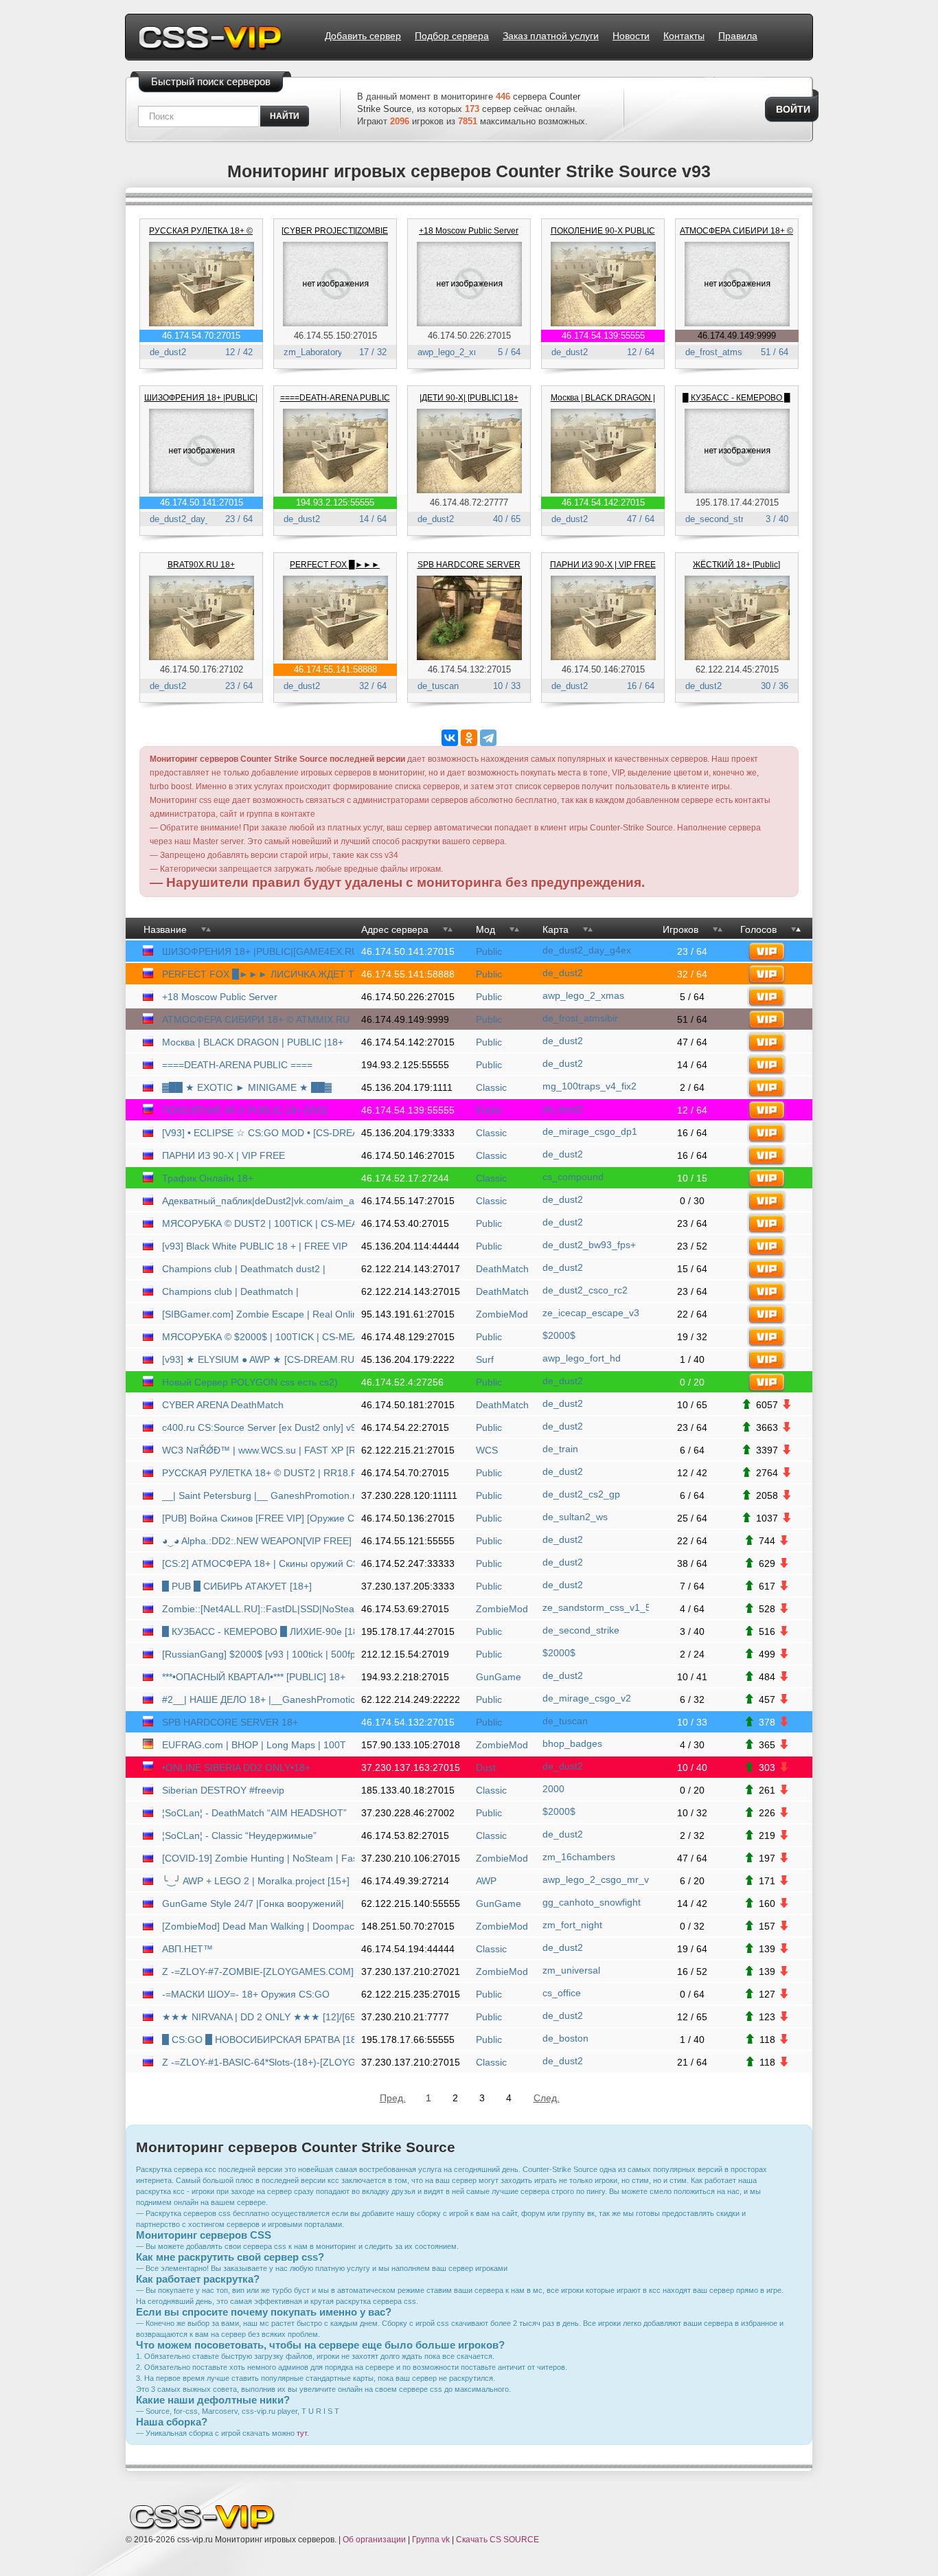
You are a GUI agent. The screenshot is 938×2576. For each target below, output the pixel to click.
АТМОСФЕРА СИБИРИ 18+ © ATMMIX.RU (256, 1019)
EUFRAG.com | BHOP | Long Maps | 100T (254, 1745)
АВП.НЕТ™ (187, 1949)
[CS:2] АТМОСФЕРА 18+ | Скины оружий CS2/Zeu (260, 1563)
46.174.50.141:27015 (202, 502)
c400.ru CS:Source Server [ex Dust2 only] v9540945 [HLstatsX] (260, 1427)
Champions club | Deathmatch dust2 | (244, 1269)
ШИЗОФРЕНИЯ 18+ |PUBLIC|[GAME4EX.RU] (260, 951)
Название (165, 929)
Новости (631, 36)
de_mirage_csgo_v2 (587, 1698)
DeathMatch (502, 1269)
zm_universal (571, 1970)
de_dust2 (168, 352)
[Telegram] (488, 738)
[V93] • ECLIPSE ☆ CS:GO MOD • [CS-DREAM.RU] (260, 1133)
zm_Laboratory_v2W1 (327, 352)
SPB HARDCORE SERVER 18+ (230, 1722)
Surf (485, 1359)
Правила (738, 36)
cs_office (562, 1993)
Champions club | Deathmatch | (230, 1291)
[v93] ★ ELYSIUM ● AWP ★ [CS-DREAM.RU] (260, 1359)
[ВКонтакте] (450, 738)
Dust (486, 1767)
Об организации (374, 2540)
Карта (556, 929)
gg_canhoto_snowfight (592, 1902)
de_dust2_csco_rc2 (585, 1290)
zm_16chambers (579, 1857)
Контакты (684, 36)
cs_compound (573, 1177)
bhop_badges (572, 1743)
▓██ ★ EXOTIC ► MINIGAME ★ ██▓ (247, 1087)
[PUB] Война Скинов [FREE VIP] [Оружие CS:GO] (260, 1518)
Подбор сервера (452, 36)
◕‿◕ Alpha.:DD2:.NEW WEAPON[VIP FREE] (257, 1541)
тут (302, 2433)
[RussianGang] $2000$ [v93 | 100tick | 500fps (260, 1654)
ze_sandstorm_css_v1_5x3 (596, 1607)
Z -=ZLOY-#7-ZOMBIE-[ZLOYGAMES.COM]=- (260, 1971)
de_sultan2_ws (575, 1517)
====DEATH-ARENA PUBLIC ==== (237, 1065)
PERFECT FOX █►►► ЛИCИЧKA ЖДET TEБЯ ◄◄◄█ (260, 974)
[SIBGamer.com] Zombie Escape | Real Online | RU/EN (260, 1314)
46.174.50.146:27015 (603, 669)
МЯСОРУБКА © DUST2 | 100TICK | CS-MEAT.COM (260, 1223)
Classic (491, 1087)
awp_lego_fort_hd (582, 1358)
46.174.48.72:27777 (469, 502)
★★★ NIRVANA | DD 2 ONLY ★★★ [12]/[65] (260, 2017)
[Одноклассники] (469, 738)
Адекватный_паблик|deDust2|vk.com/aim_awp (260, 1201)
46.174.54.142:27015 (603, 502)
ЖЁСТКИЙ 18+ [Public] (736, 565)
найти (285, 116)
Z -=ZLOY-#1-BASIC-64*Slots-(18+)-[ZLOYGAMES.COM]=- (260, 2062)
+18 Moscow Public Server (469, 231)
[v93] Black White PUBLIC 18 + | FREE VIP (255, 1246)
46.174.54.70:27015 (201, 336)
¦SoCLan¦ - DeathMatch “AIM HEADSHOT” (254, 1813)
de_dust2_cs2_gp (581, 1494)
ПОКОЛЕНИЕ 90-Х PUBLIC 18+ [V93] (244, 1110)
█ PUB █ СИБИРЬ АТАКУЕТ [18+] (237, 1586)
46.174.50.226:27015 (469, 336)
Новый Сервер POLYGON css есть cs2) (250, 1382)
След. (546, 2098)
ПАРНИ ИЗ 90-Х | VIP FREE (603, 565)
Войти (793, 109)
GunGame (499, 1677)
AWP (486, 1881)
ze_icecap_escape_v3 (591, 1313)
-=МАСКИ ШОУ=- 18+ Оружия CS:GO (246, 1994)
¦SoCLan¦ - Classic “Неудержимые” (239, 1835)
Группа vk (431, 2540)
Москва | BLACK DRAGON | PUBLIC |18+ (253, 1042)
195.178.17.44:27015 (737, 502)
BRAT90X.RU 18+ (201, 565)
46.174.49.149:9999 (737, 336)
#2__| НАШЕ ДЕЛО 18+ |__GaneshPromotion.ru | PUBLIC (260, 1699)
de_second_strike (720, 519)
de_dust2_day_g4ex (190, 519)
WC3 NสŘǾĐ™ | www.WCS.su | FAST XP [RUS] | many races (260, 1450)
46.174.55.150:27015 (335, 336)
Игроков (680, 929)
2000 (553, 1789)
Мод (485, 929)
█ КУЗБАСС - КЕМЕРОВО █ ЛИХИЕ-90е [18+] (260, 1631)
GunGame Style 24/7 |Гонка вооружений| (253, 1903)
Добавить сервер (363, 36)
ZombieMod (502, 1314)
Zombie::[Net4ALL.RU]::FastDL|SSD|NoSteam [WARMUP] (260, 1609)
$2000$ (559, 1335)
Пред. (392, 2098)
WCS (487, 1450)
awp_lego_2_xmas (454, 352)
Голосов (758, 929)
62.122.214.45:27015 (737, 669)
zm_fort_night (572, 1925)
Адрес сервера (395, 929)
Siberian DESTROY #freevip (223, 1790)
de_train (560, 1449)
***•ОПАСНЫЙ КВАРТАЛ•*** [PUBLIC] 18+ (254, 1677)
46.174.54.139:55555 (603, 336)
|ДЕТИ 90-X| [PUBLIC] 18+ (469, 398)
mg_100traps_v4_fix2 (590, 1086)
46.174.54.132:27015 (469, 669)
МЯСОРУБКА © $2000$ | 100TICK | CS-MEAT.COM (260, 1337)
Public (489, 951)
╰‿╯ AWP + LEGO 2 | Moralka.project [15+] (256, 1881)
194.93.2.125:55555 (335, 502)
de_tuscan (438, 686)
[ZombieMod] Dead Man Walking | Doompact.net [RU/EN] (260, 1926)
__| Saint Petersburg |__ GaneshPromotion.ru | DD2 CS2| (260, 1495)
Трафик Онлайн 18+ (208, 1178)
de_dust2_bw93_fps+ (589, 1245)
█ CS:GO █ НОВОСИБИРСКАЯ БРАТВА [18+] (260, 2040)
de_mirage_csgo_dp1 (590, 1131)
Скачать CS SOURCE (497, 2540)
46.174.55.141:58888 (335, 669)
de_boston (565, 2038)
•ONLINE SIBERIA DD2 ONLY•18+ (236, 1767)
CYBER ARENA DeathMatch (223, 1405)
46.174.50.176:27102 (202, 669)
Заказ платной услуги (551, 36)
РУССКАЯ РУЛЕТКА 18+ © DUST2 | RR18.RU (260, 1473)
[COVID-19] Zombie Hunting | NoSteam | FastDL (260, 1858)
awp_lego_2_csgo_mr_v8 (596, 1879)
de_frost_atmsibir (720, 352)
